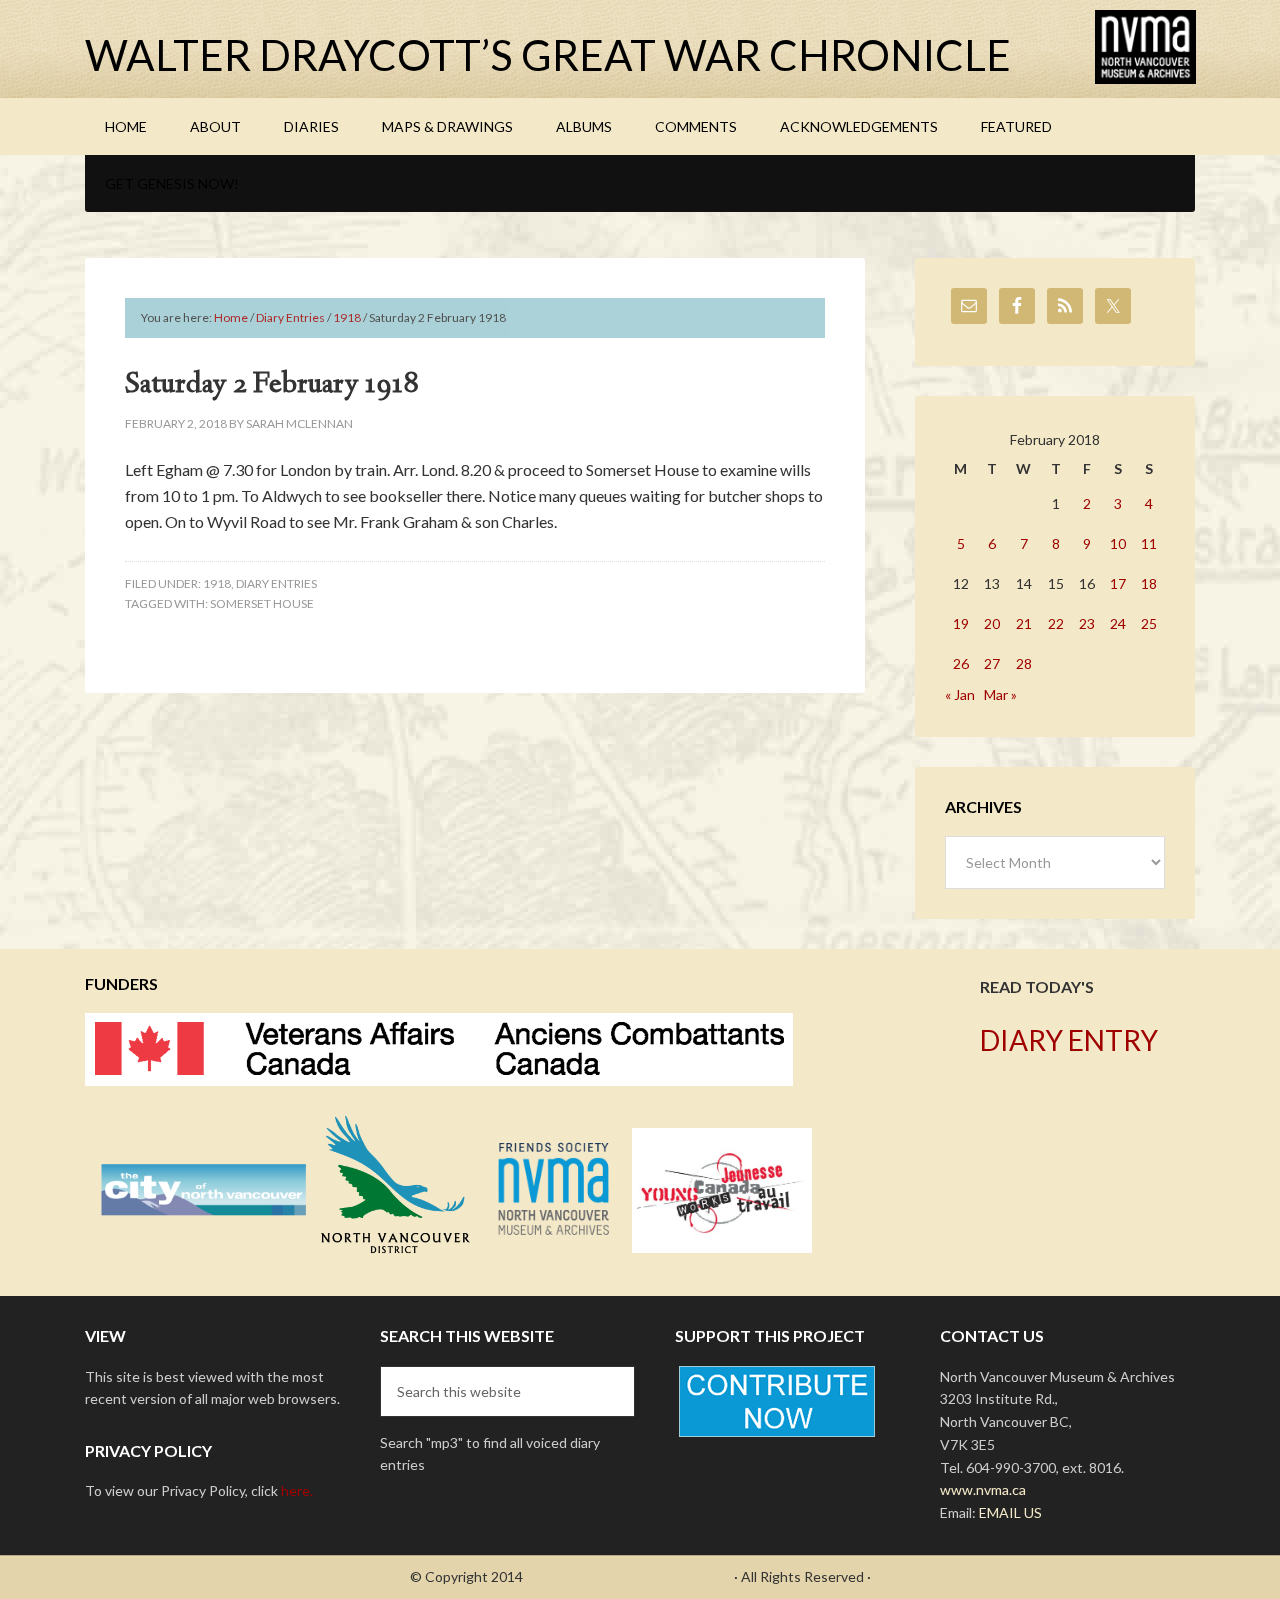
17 (1118, 583)
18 (1149, 583)
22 (1056, 623)
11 (1149, 543)
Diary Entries (276, 583)
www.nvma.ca (983, 1489)
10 (1118, 543)
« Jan (960, 694)
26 (961, 663)
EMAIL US (1010, 1512)
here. (297, 1490)
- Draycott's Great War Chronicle (628, 1576)
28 (1024, 663)
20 (992, 623)
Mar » (1000, 694)
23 (1087, 623)
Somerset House (262, 603)
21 (1024, 623)
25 (1149, 623)
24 (1118, 623)
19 (961, 623)
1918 (217, 583)
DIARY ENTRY (1069, 1040)
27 (992, 663)
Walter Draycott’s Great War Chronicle (548, 55)
